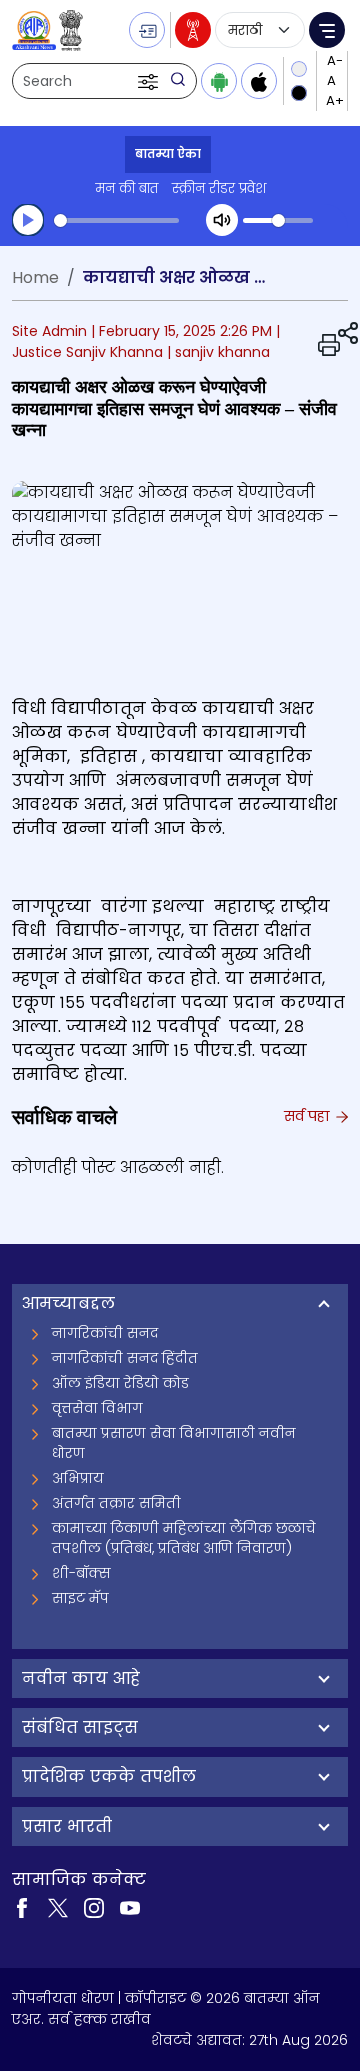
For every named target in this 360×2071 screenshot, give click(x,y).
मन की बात (126, 188)
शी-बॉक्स (81, 1573)
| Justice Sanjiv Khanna (146, 341)
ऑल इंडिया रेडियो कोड (120, 1383)
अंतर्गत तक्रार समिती (116, 1503)
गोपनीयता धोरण (63, 1998)
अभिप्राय (78, 1478)
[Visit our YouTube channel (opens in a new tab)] (130, 1907)
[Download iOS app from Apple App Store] (259, 81)
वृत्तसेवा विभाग (97, 1408)
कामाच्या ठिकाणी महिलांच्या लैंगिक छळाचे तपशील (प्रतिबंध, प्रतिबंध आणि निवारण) (184, 1538)
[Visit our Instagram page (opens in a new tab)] (94, 1907)
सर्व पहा (308, 1116)
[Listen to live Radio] (193, 30)
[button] (150, 81)
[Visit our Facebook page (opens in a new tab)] (22, 1907)
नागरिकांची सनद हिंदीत (125, 1358)
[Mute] (222, 220)
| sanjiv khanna (218, 352)
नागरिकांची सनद (105, 1333)
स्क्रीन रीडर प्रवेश (219, 188)
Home (35, 277)
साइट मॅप (80, 1598)
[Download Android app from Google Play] (219, 81)
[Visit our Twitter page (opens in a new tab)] (58, 1907)
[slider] (116, 220)
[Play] (28, 220)
